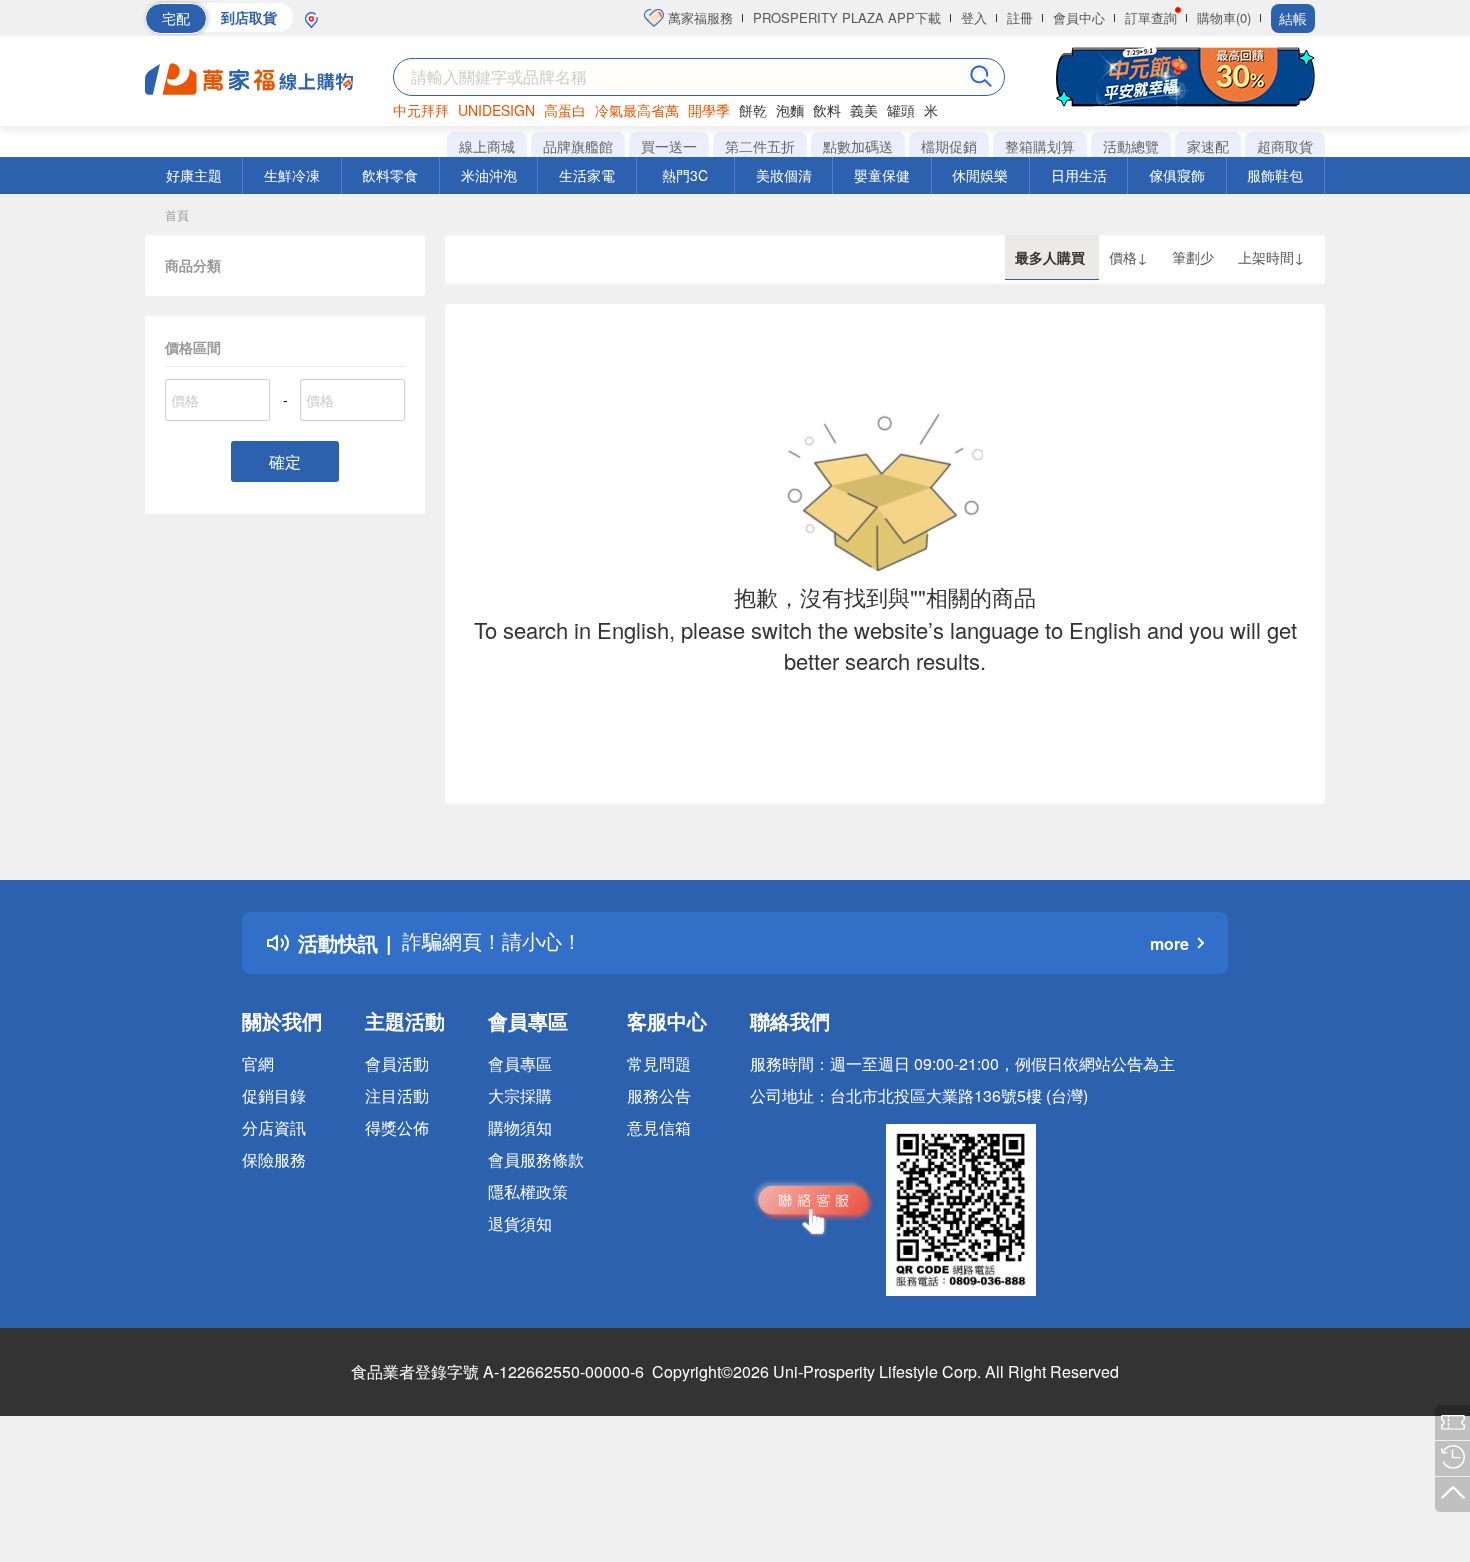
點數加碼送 (858, 146)
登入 (974, 17)
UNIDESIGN (496, 110)
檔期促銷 (949, 146)
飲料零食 (390, 175)
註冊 (1020, 17)
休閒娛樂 (980, 175)
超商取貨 (1285, 146)
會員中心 (1079, 17)
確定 (285, 461)
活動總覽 (1131, 146)
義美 (864, 110)
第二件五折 (760, 146)
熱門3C (685, 175)
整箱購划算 (1040, 146)
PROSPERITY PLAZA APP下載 (847, 17)
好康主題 (194, 175)
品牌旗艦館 (578, 146)
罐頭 (901, 110)
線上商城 (487, 146)
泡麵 (790, 110)
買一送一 (669, 146)
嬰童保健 (882, 175)
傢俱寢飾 (1177, 175)
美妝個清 (784, 175)
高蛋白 (565, 110)
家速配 (1208, 146)
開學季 (709, 110)
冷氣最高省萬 (637, 110)
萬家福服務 (698, 17)
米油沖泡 (489, 175)
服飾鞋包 (1275, 175)
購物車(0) (1224, 17)
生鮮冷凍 (292, 175)
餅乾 (753, 110)
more (1169, 943)
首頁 (177, 214)
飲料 (827, 110)
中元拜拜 (421, 110)
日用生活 (1079, 175)
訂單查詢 (1151, 17)
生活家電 (587, 175)
